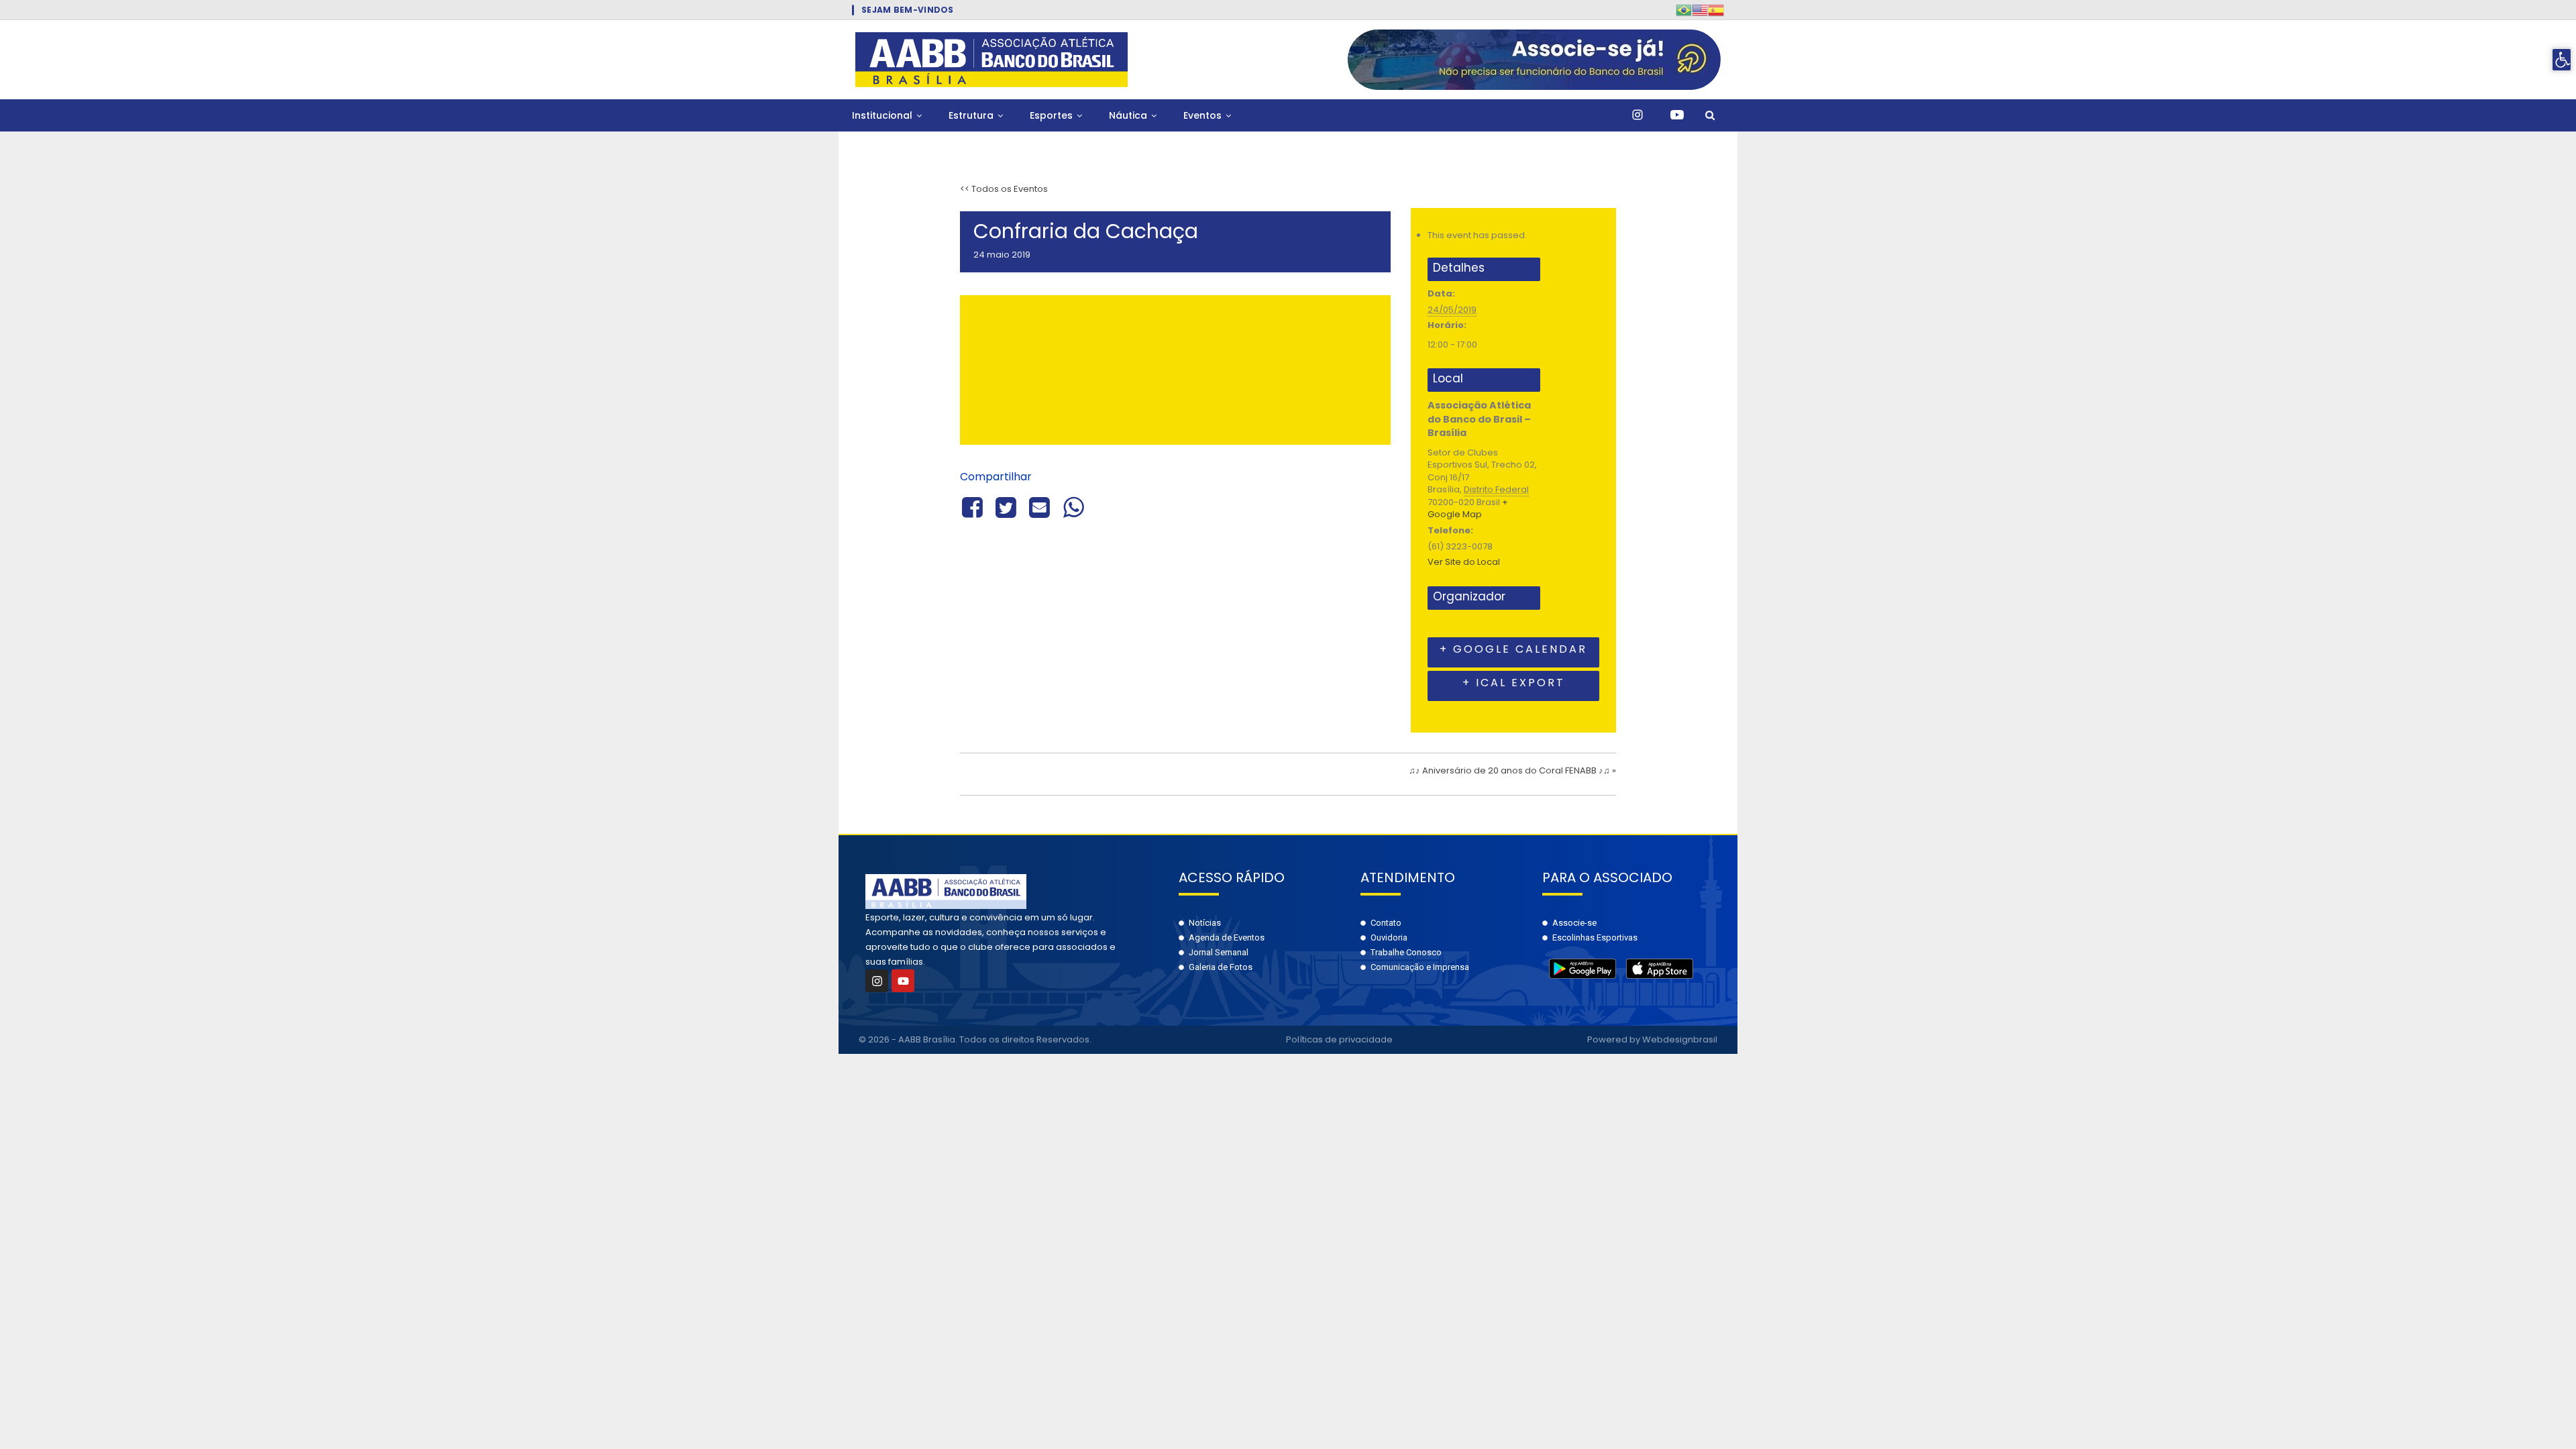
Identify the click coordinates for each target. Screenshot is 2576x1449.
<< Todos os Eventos (1004, 189)
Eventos (1202, 115)
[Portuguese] (1684, 10)
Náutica (1128, 115)
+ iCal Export (1514, 683)
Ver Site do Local (1464, 562)
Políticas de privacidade (1339, 1039)
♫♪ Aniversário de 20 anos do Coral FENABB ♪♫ (1512, 770)
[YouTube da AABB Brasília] (1677, 115)
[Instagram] (877, 981)
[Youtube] (903, 981)
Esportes (1051, 115)
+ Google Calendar (1513, 649)
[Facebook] (974, 506)
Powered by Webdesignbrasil (1652, 1039)
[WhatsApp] (1073, 506)
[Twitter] (1006, 506)
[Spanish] (1716, 10)
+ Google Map (1468, 508)
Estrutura (971, 115)
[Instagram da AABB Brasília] (1638, 115)
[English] (1700, 10)
